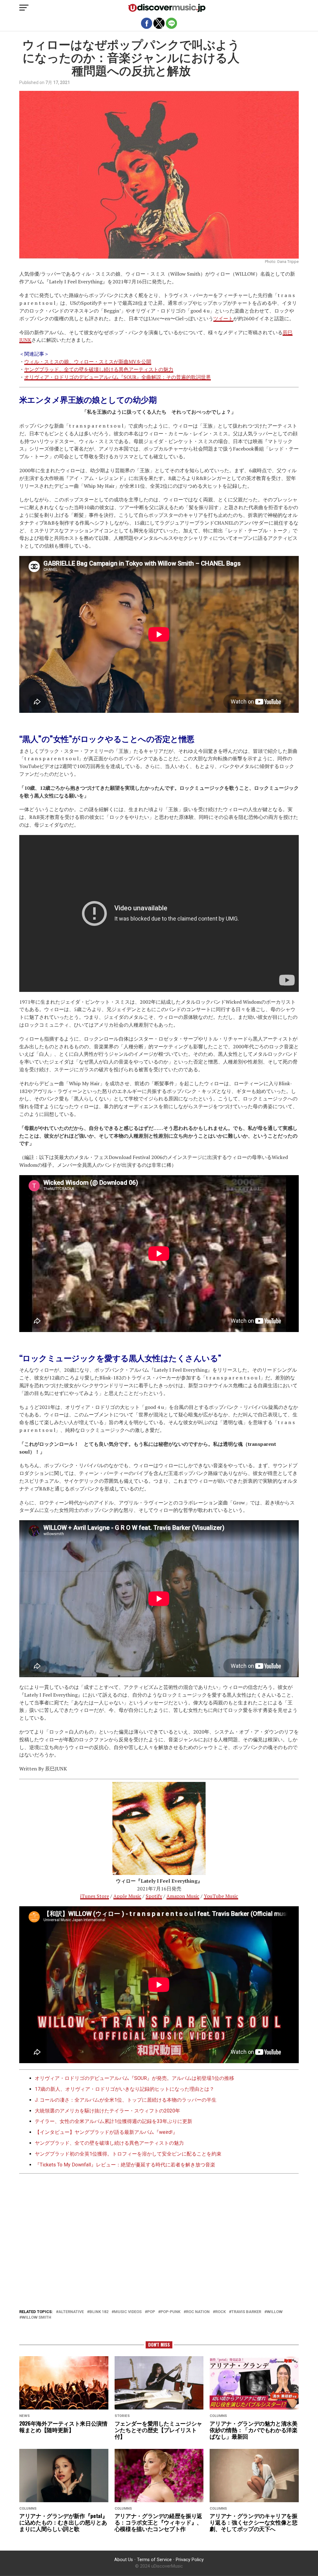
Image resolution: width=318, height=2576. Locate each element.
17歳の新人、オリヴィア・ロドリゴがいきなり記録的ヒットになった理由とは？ (125, 2089)
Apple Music (127, 1896)
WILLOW (275, 2312)
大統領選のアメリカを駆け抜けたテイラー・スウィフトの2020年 (107, 2111)
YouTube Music (221, 1896)
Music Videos (128, 2312)
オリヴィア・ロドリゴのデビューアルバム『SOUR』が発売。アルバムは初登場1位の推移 (134, 2078)
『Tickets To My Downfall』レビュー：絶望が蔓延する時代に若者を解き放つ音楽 (125, 2165)
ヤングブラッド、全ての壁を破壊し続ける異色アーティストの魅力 (99, 369)
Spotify (154, 1896)
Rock (220, 2312)
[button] (24, 8)
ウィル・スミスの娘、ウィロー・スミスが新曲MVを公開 (88, 362)
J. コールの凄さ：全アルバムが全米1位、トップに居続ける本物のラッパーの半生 (126, 2100)
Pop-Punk (170, 2312)
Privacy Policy (190, 2560)
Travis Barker (246, 2312)
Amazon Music (183, 1896)
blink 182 (99, 2312)
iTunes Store (95, 1896)
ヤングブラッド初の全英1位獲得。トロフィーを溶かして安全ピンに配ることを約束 (128, 2154)
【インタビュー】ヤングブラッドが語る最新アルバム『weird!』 (106, 2132)
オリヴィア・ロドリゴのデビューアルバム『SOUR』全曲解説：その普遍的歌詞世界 (118, 377)
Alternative (71, 2312)
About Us (124, 2560)
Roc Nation (198, 2312)
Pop (151, 2312)
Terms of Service (154, 2560)
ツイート (223, 318)
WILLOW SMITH (36, 2318)
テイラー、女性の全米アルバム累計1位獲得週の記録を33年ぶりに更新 (114, 2121)
